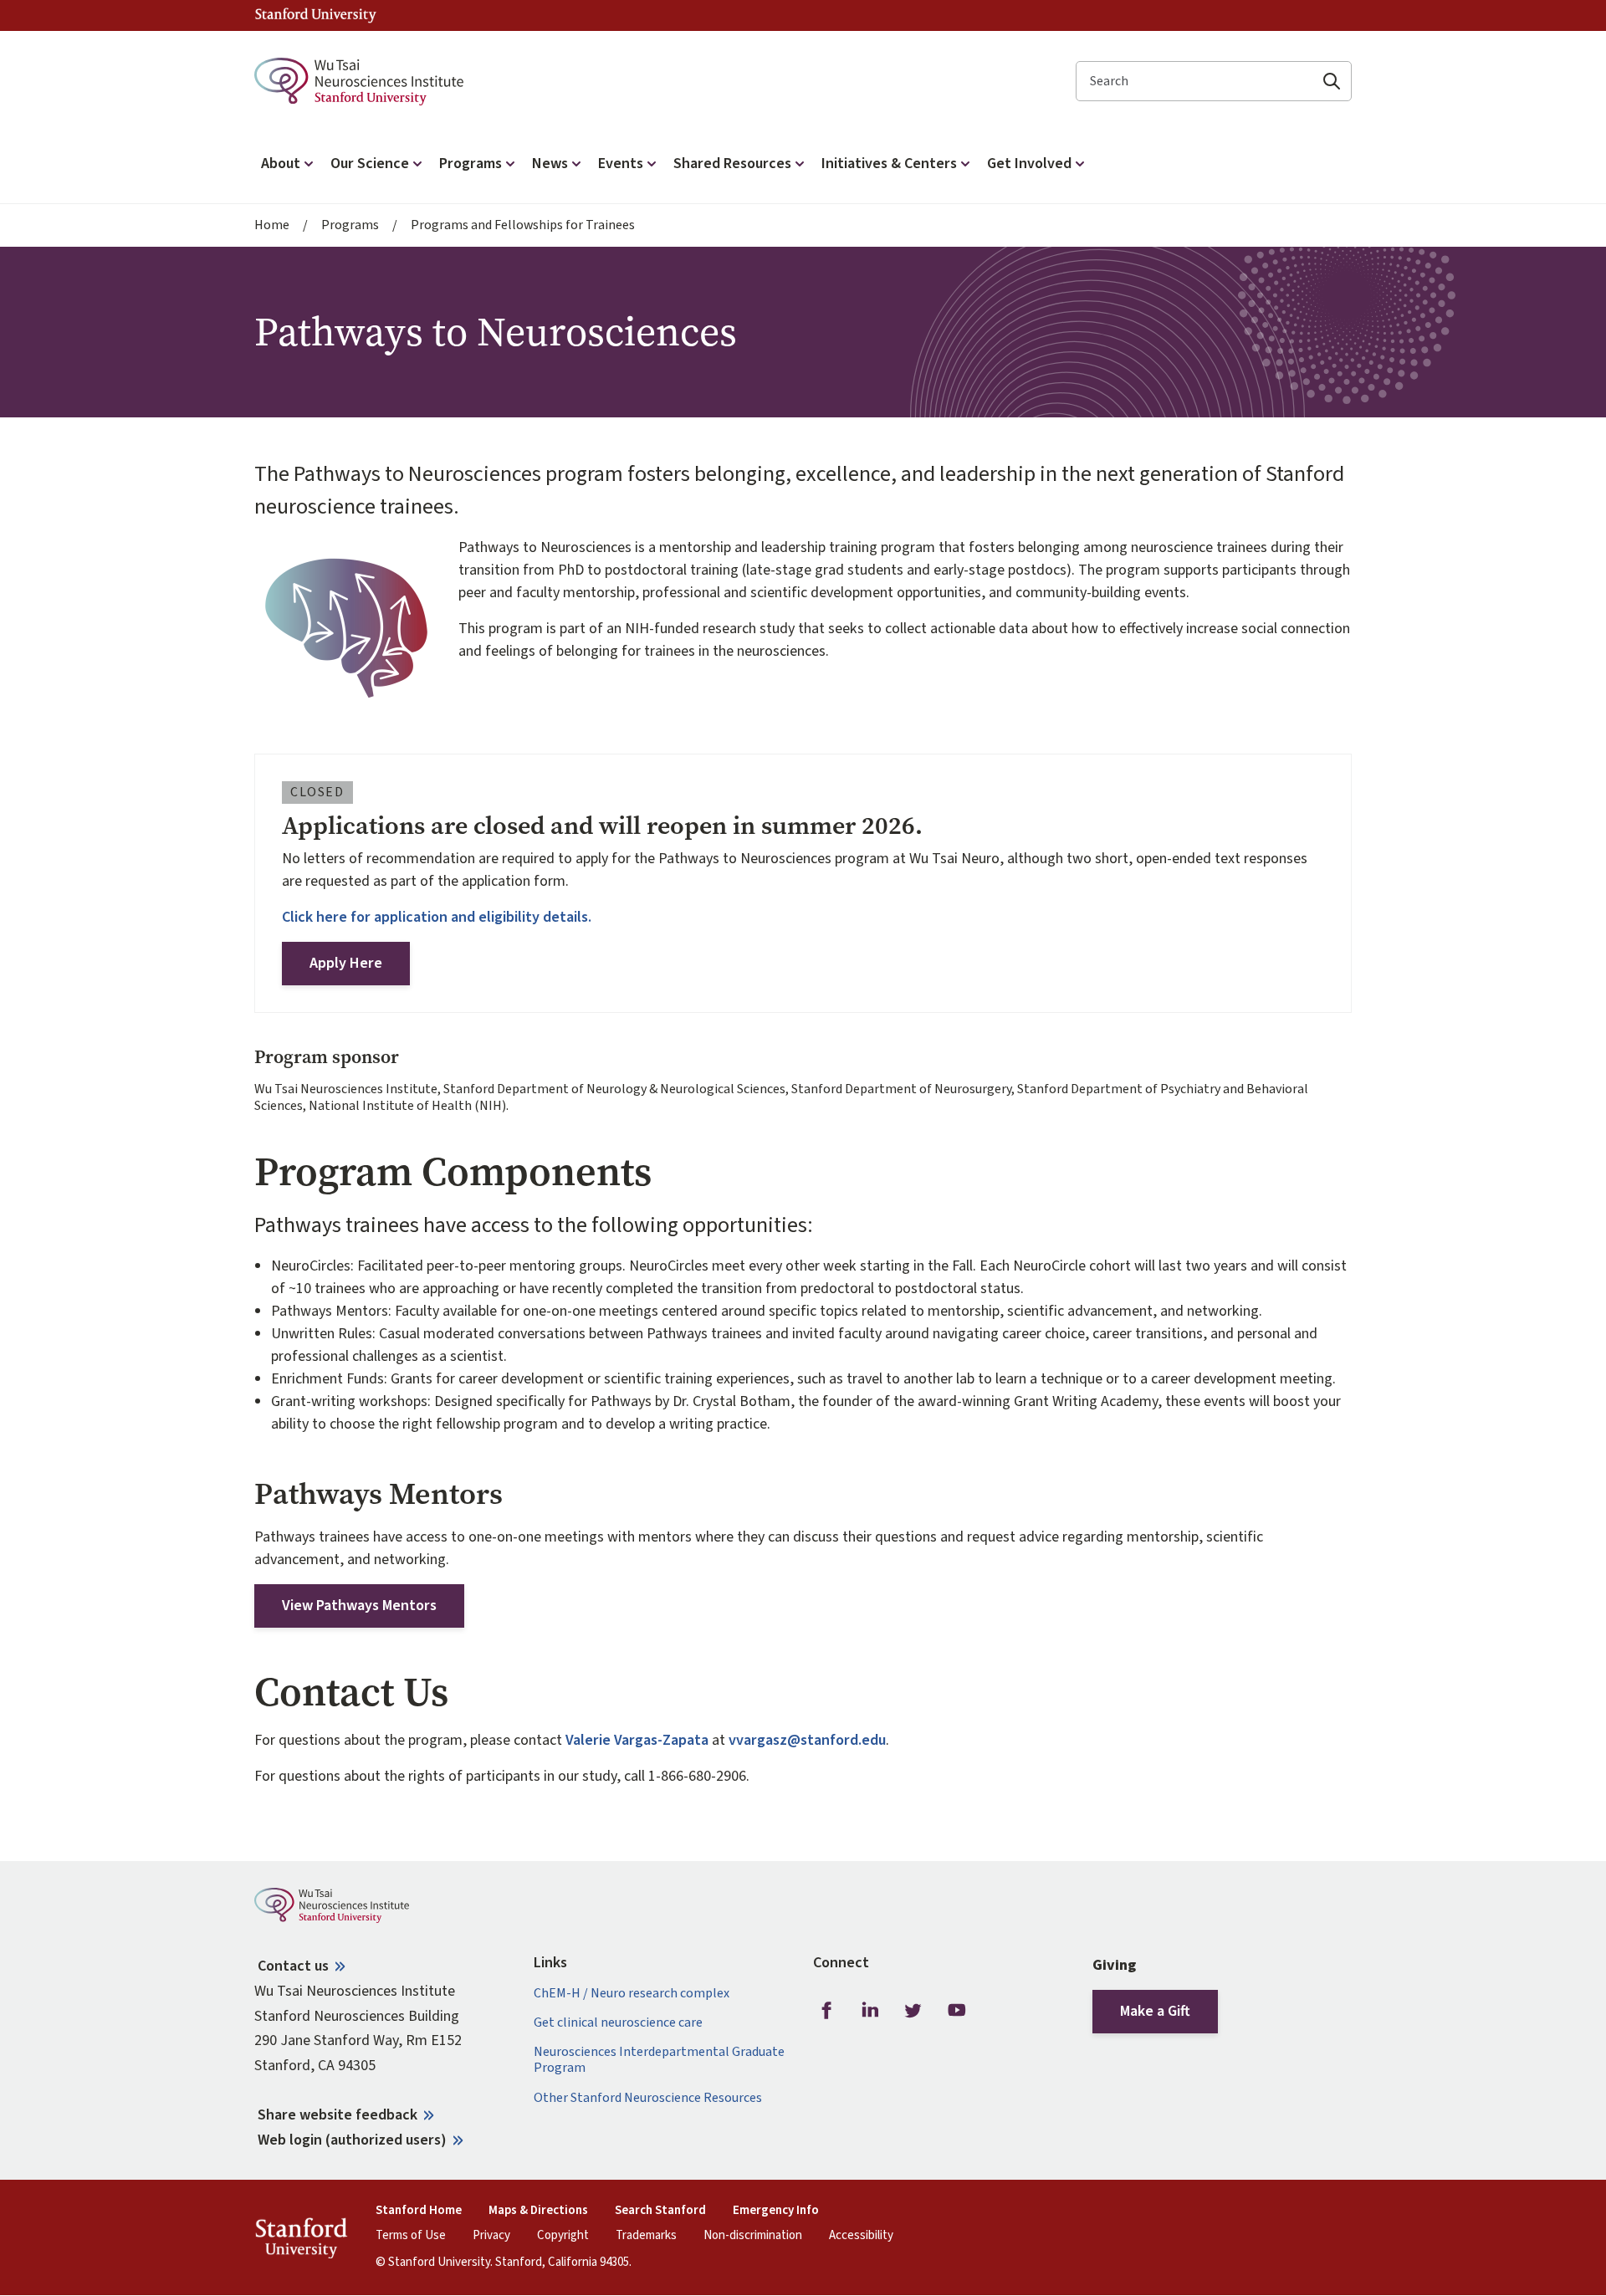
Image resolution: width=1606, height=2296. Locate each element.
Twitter (913, 2011)
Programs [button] (471, 164)
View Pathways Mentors (359, 1606)
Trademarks (646, 2236)
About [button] (281, 164)
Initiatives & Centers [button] (889, 164)
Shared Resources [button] (732, 164)
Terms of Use (411, 2236)
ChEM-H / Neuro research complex (632, 1994)
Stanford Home (419, 2211)
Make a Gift (1155, 2011)
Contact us (293, 1966)
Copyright (563, 2236)
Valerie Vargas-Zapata (637, 1740)
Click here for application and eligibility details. (437, 917)
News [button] (550, 164)
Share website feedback (338, 2115)
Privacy (491, 2236)
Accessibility (861, 2236)
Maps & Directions (538, 2211)
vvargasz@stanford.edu (807, 1740)
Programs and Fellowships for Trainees (523, 225)
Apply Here (346, 963)
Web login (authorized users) (352, 2140)
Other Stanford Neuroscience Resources (648, 2098)
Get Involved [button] (1029, 164)
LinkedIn (870, 2011)
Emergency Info (776, 2211)
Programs (350, 225)
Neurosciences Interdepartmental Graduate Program (659, 2060)
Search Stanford (660, 2211)
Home (272, 225)
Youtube (957, 2011)
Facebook (826, 2011)
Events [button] (621, 164)
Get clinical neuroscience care (618, 2023)
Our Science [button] (370, 164)
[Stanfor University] (316, 15)
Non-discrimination (753, 2236)
